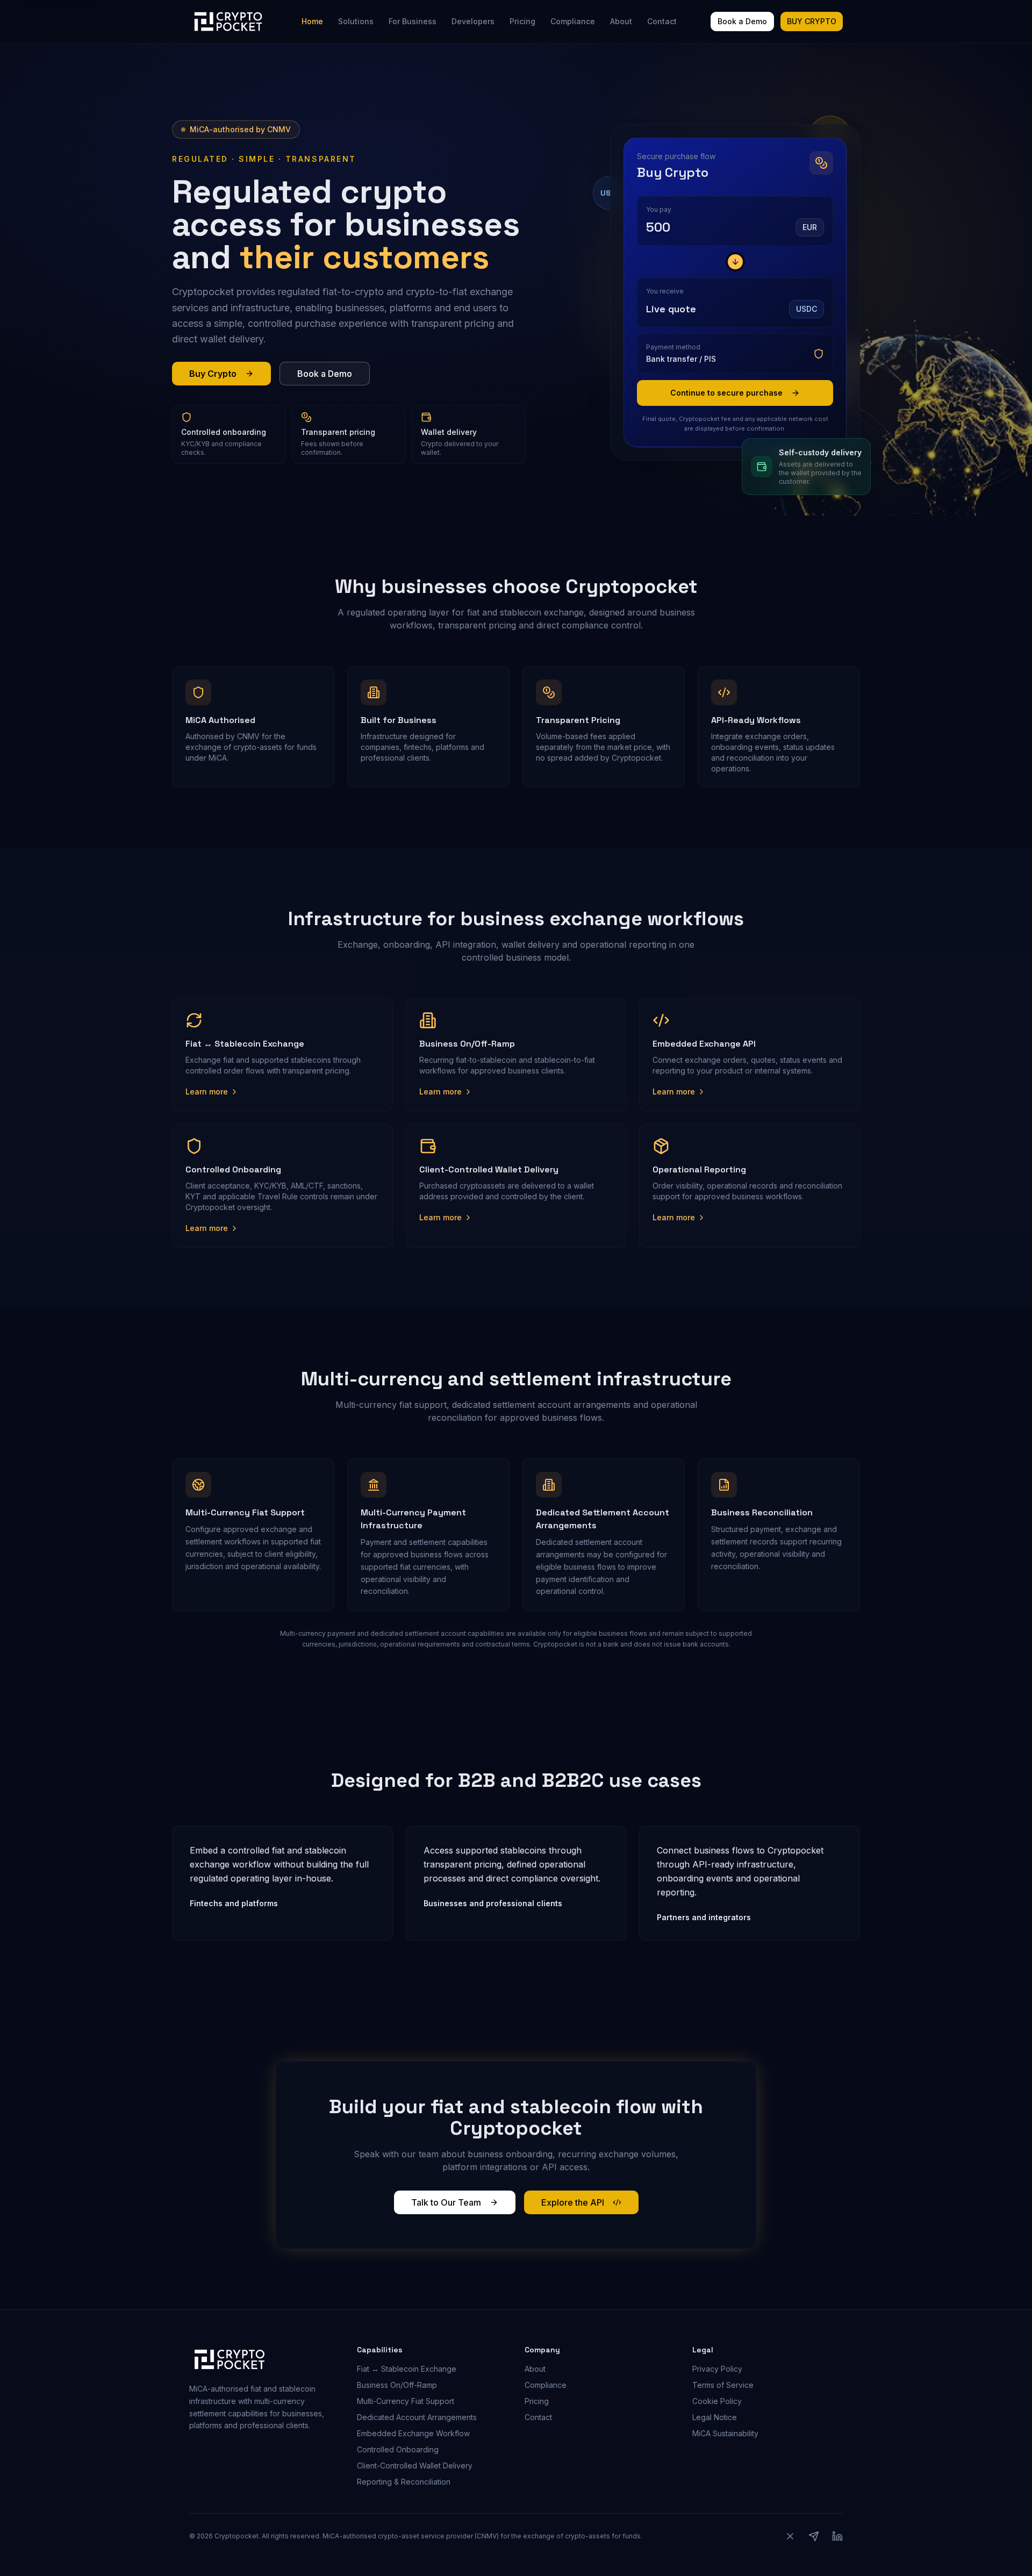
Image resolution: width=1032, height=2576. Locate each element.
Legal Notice (715, 2417)
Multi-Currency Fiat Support (406, 2401)
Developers (473, 21)
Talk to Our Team (446, 2202)
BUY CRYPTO (812, 21)
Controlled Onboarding (398, 2449)
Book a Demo (742, 21)
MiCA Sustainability (725, 2433)
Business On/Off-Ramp (397, 2385)
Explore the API (573, 2202)
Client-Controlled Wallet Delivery (415, 2466)
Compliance (573, 21)
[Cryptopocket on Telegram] (814, 2536)
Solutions (356, 21)
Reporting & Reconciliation (404, 2482)
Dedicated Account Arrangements (417, 2417)
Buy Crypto (213, 374)
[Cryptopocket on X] (790, 2536)
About (621, 21)
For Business (413, 21)
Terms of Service (723, 2385)
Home (312, 21)
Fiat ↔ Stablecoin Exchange (407, 2369)
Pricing (522, 21)
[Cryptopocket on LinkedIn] (837, 2536)
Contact (662, 21)
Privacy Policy (717, 2369)
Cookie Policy (717, 2401)
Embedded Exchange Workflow (413, 2433)
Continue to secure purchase (726, 393)
